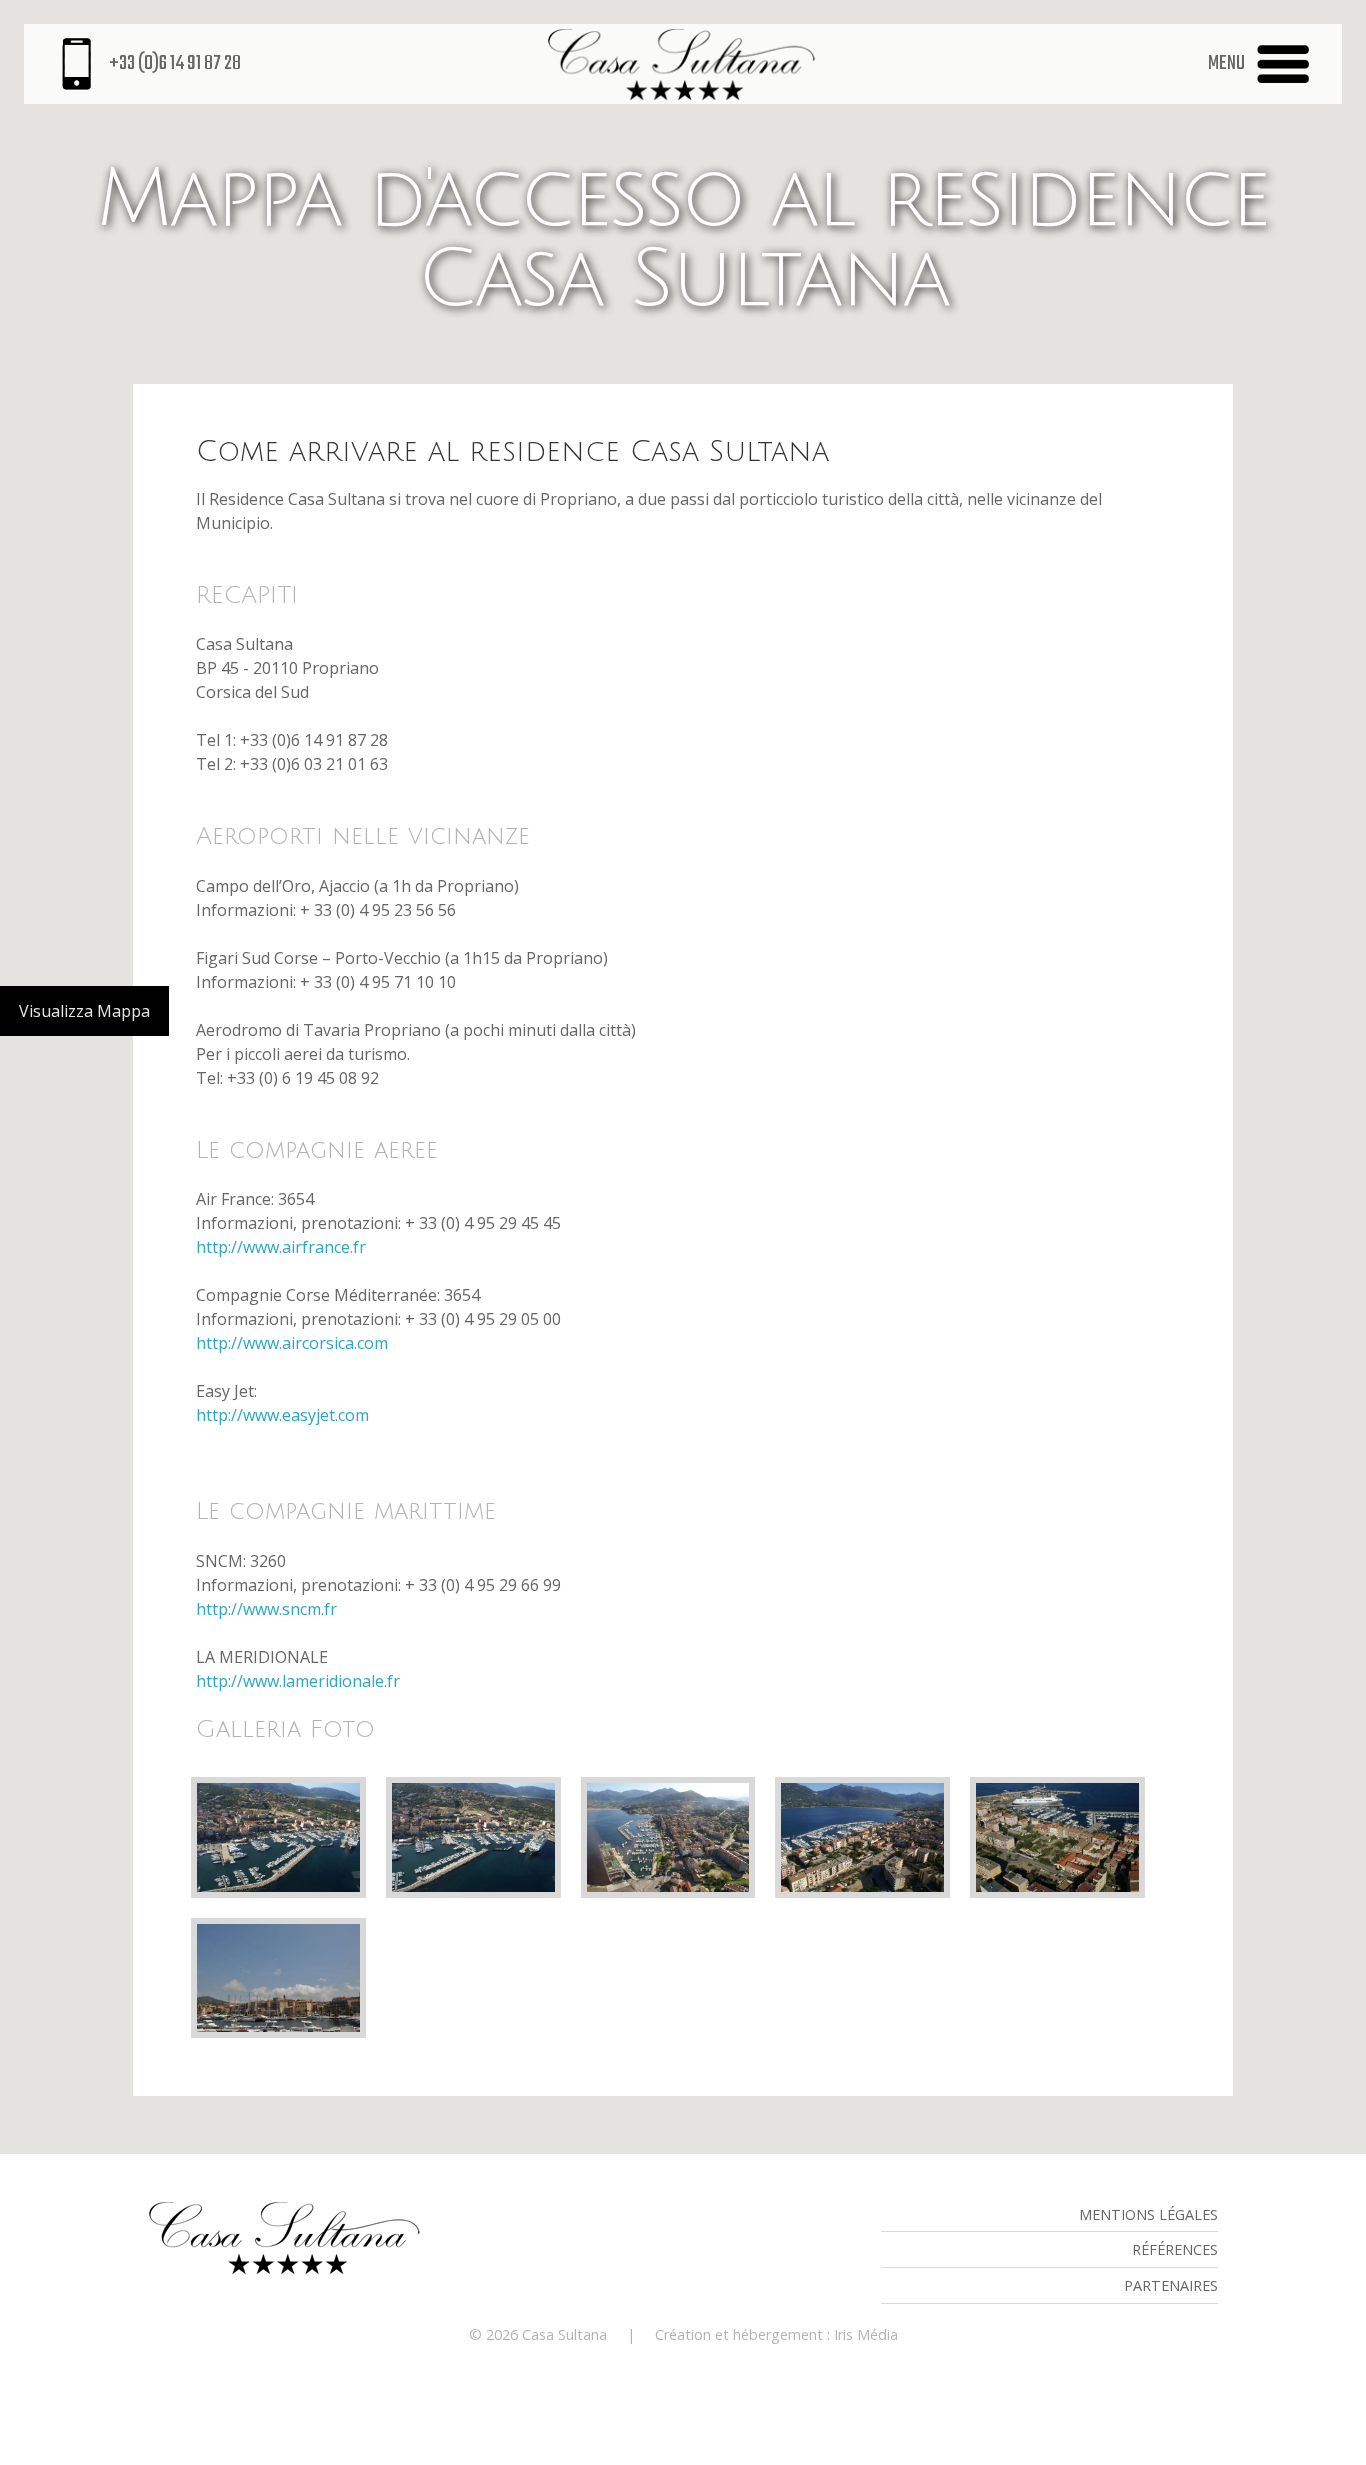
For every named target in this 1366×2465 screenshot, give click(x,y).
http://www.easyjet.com (282, 1415)
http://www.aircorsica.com (292, 1343)
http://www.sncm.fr (266, 1609)
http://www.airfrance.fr (281, 1247)
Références (1175, 2249)
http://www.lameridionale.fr (298, 1681)
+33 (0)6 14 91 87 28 (175, 64)
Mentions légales (1148, 2214)
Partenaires (1171, 2285)
